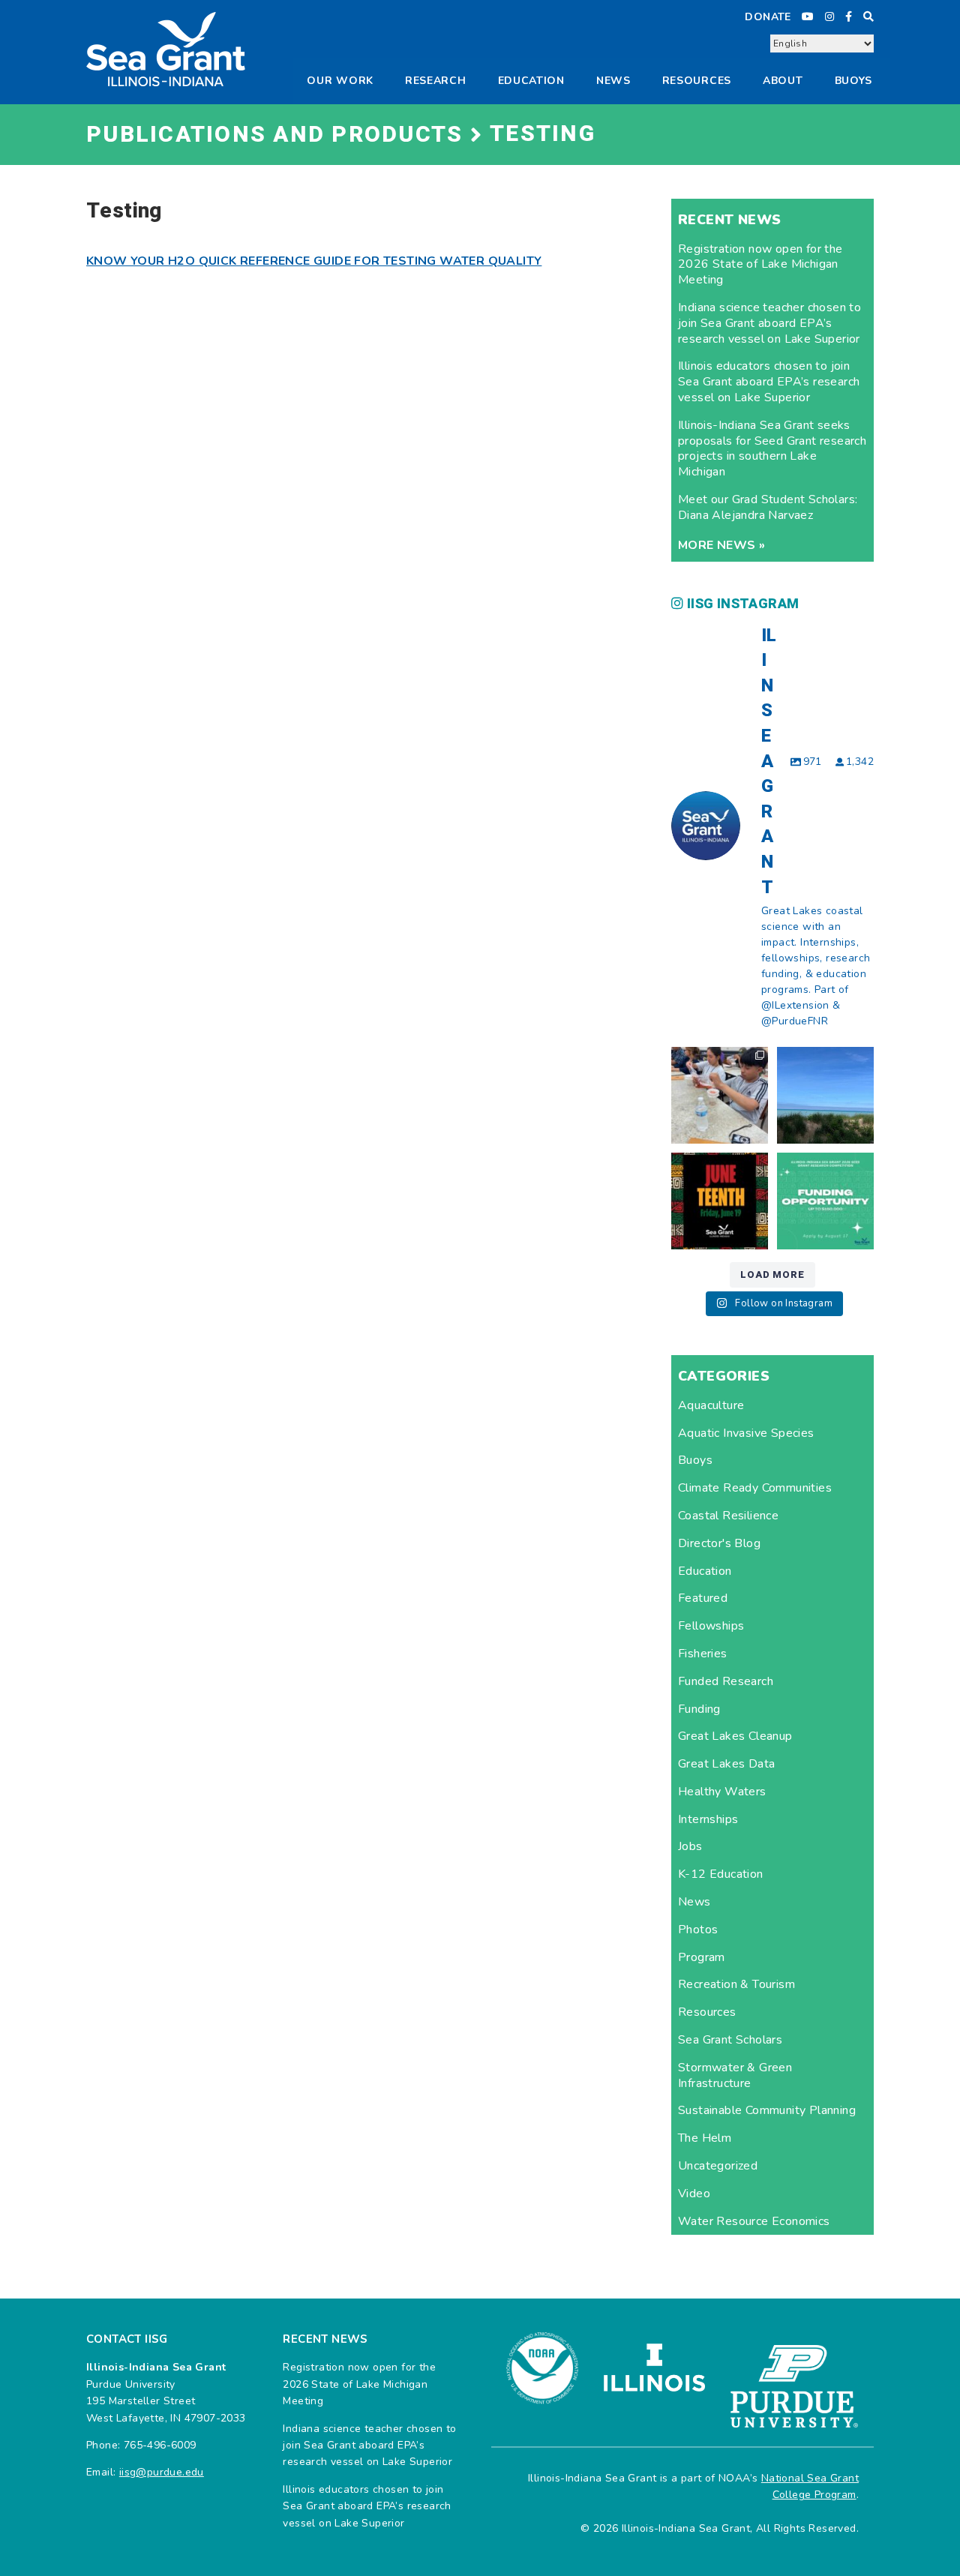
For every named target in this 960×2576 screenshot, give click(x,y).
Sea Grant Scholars (730, 2040)
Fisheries (703, 1654)
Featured (703, 1598)
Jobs (690, 1846)
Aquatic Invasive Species (746, 1433)
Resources (707, 2012)
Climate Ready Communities (755, 1488)
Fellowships (711, 1626)
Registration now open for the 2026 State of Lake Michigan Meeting (760, 265)
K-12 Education (721, 1874)
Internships (708, 1819)
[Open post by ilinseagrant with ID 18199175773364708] (720, 1201)
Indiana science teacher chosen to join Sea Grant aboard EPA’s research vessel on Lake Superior (769, 323)
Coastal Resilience (728, 1516)
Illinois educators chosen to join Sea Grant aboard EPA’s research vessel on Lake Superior (769, 382)
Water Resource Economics (754, 2221)
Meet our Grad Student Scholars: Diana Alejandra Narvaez (768, 507)
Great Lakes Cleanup (735, 1736)
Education (531, 81)
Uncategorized (718, 2166)
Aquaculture (711, 1405)
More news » (721, 545)
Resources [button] (697, 81)
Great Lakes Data (726, 1764)
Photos (698, 1930)
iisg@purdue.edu (162, 2472)
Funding (699, 1709)
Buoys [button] (854, 81)
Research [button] (436, 81)
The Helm (705, 2138)
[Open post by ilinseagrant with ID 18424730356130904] (825, 1201)
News (613, 81)
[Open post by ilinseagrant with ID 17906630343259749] (825, 1095)
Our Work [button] (340, 81)
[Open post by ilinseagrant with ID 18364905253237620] (720, 1095)
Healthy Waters (722, 1792)
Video (694, 2194)
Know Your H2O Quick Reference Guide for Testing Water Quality (314, 261)
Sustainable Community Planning (767, 2110)
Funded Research (726, 1681)
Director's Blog (719, 1543)
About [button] (783, 81)
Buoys (695, 1460)
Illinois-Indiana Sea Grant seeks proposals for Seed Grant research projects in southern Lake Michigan (772, 448)
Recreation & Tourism (736, 1984)
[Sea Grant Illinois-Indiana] (166, 48)
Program (702, 1957)
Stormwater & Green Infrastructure (735, 2075)
